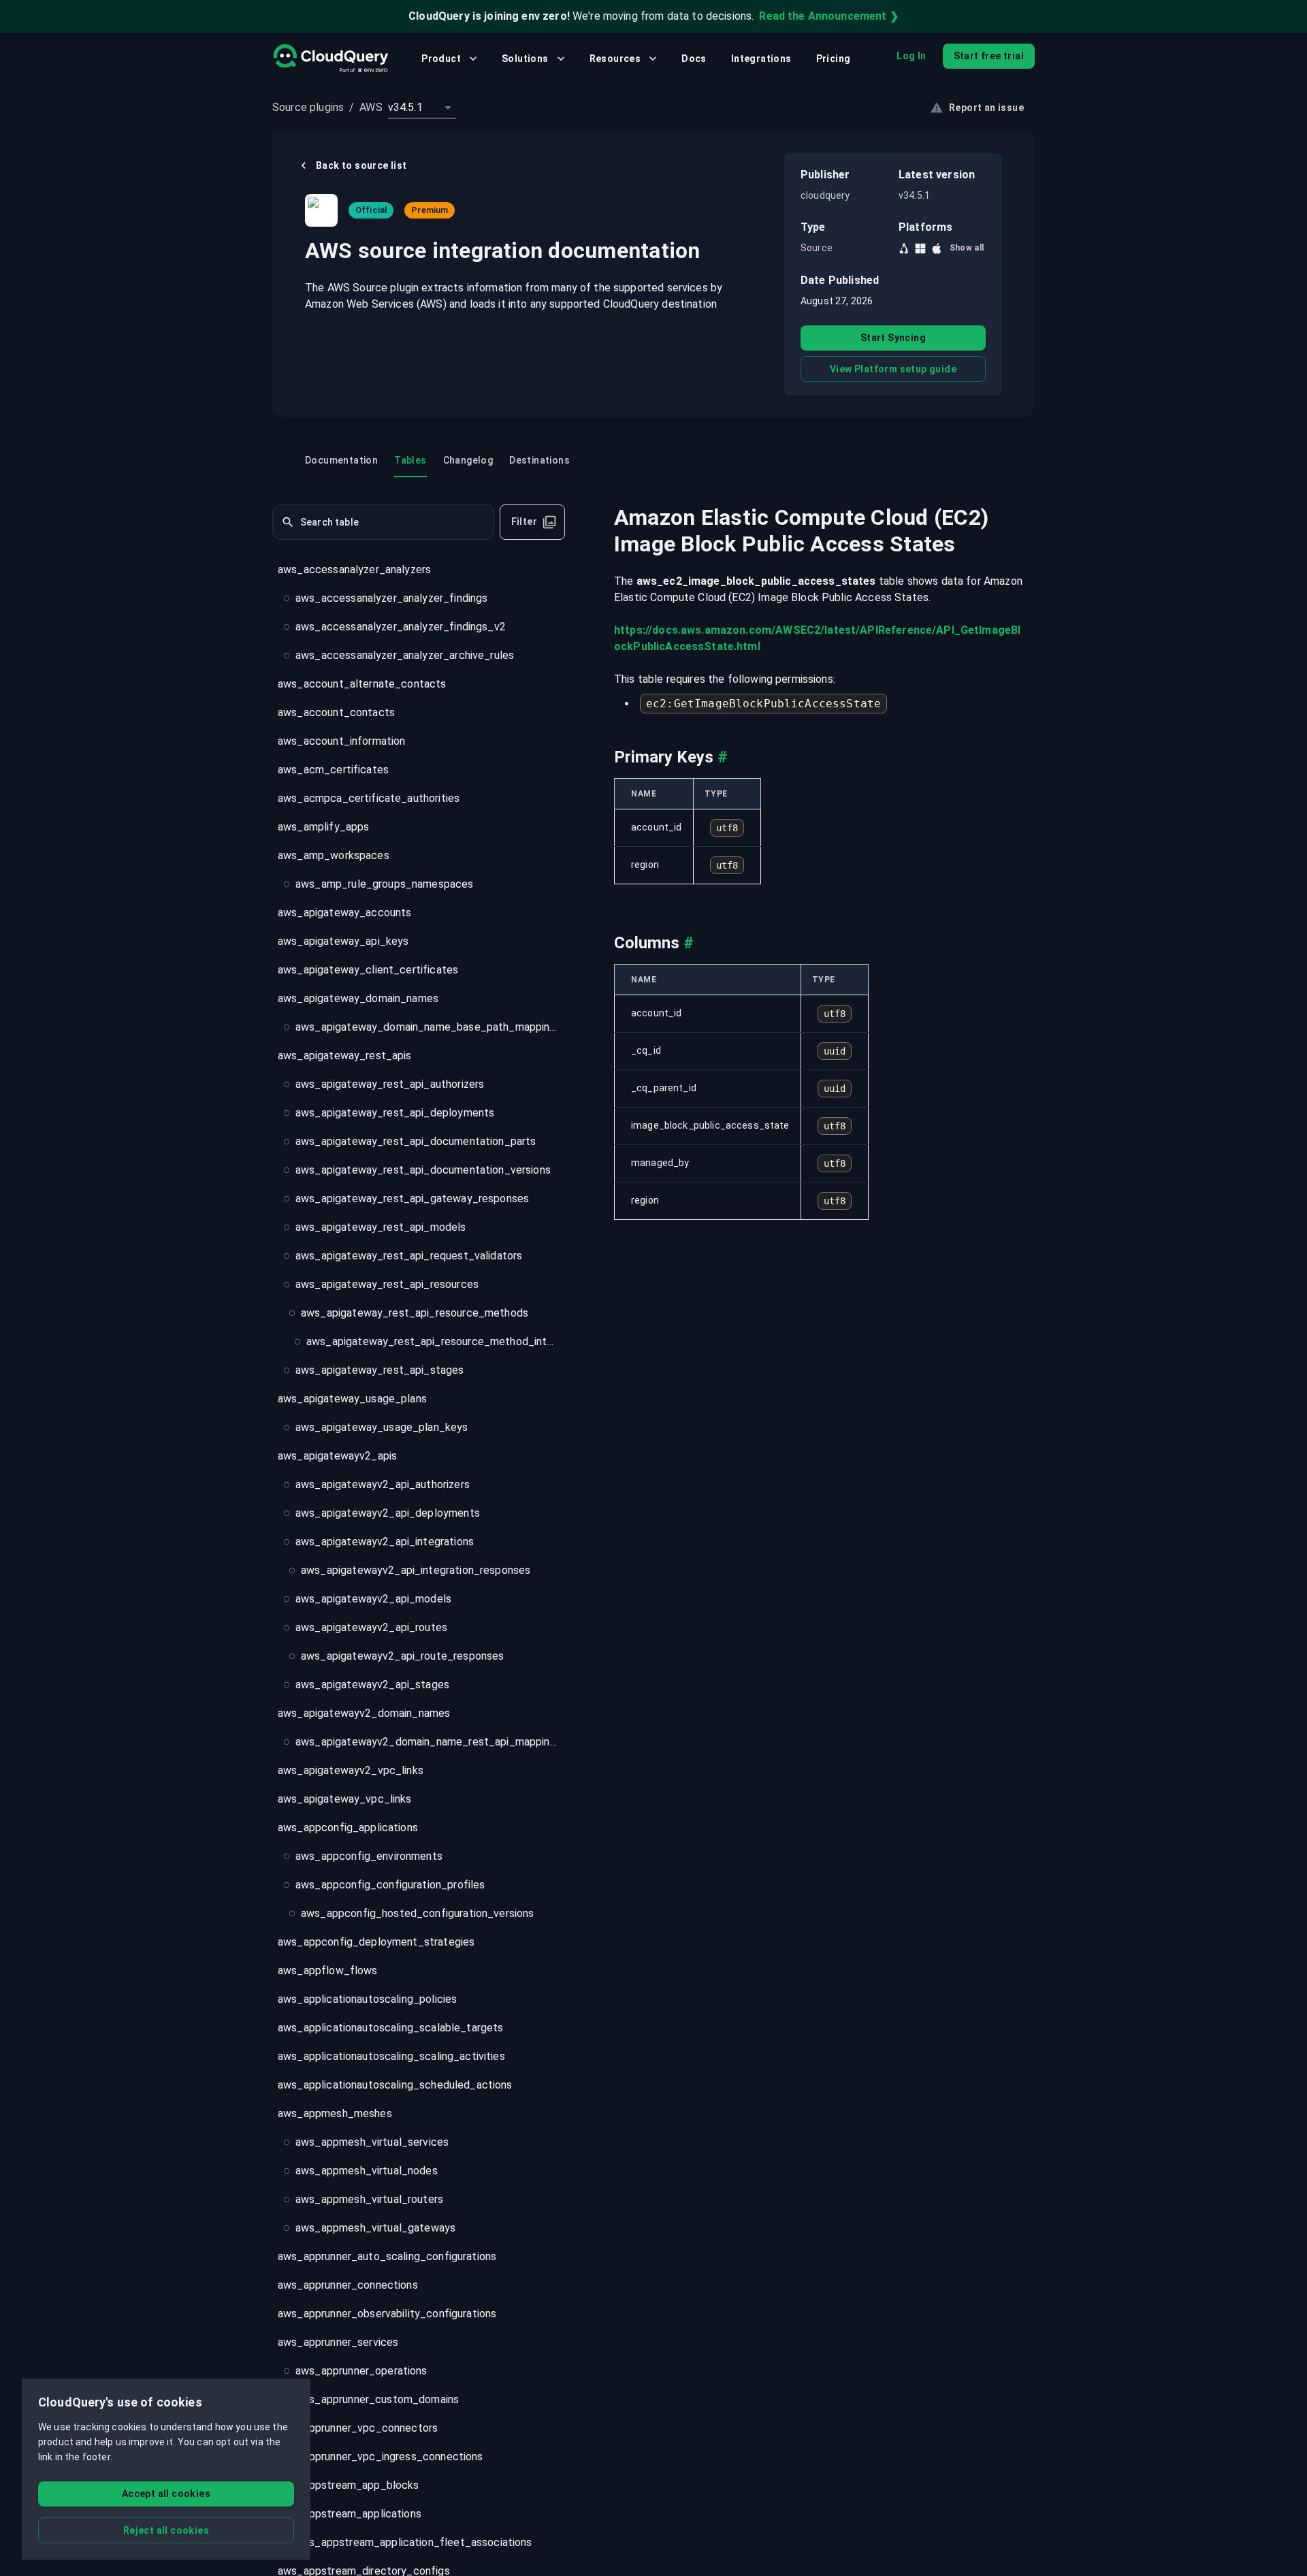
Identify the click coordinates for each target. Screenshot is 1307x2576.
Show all (967, 248)
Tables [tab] (410, 460)
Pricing (834, 59)
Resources (615, 59)
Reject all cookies (166, 2530)
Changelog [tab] (468, 460)
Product (441, 59)
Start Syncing (893, 338)
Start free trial (989, 56)
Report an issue (986, 108)
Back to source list (361, 165)
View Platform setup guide (893, 369)
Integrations (761, 59)
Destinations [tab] (539, 460)
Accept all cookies (166, 2494)
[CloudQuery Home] (330, 59)
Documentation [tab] (341, 460)
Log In (911, 56)
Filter (524, 522)
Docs (694, 59)
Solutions (525, 59)
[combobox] (422, 108)
